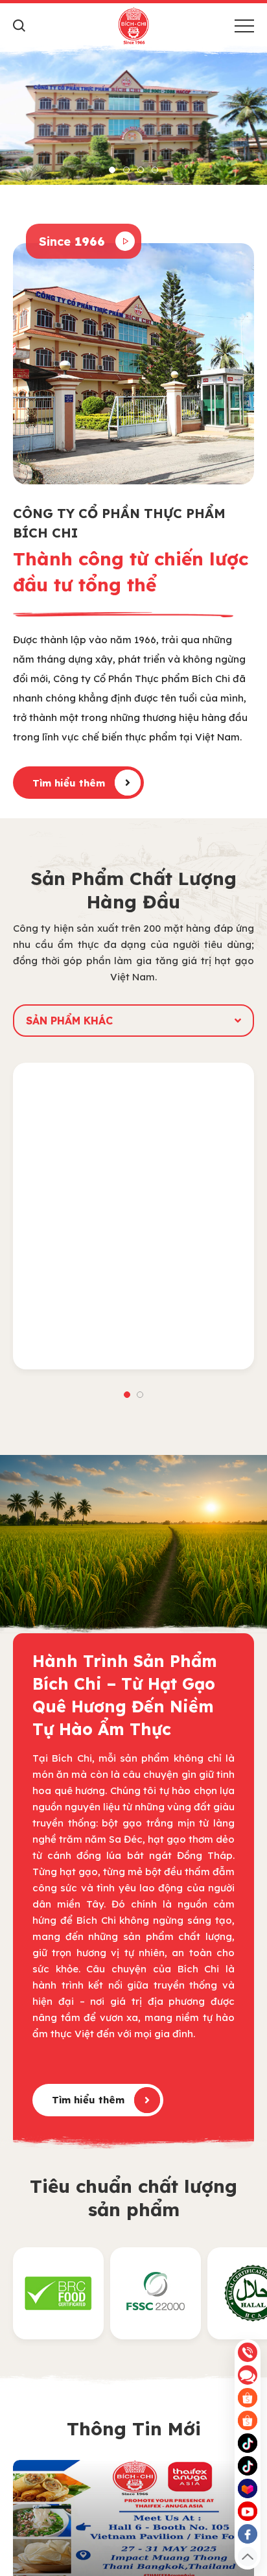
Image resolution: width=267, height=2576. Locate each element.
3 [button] (141, 170)
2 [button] (126, 170)
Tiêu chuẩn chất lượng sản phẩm (133, 2198)
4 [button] (155, 170)
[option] (133, 115)
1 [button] (112, 170)
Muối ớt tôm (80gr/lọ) (134, 1347)
